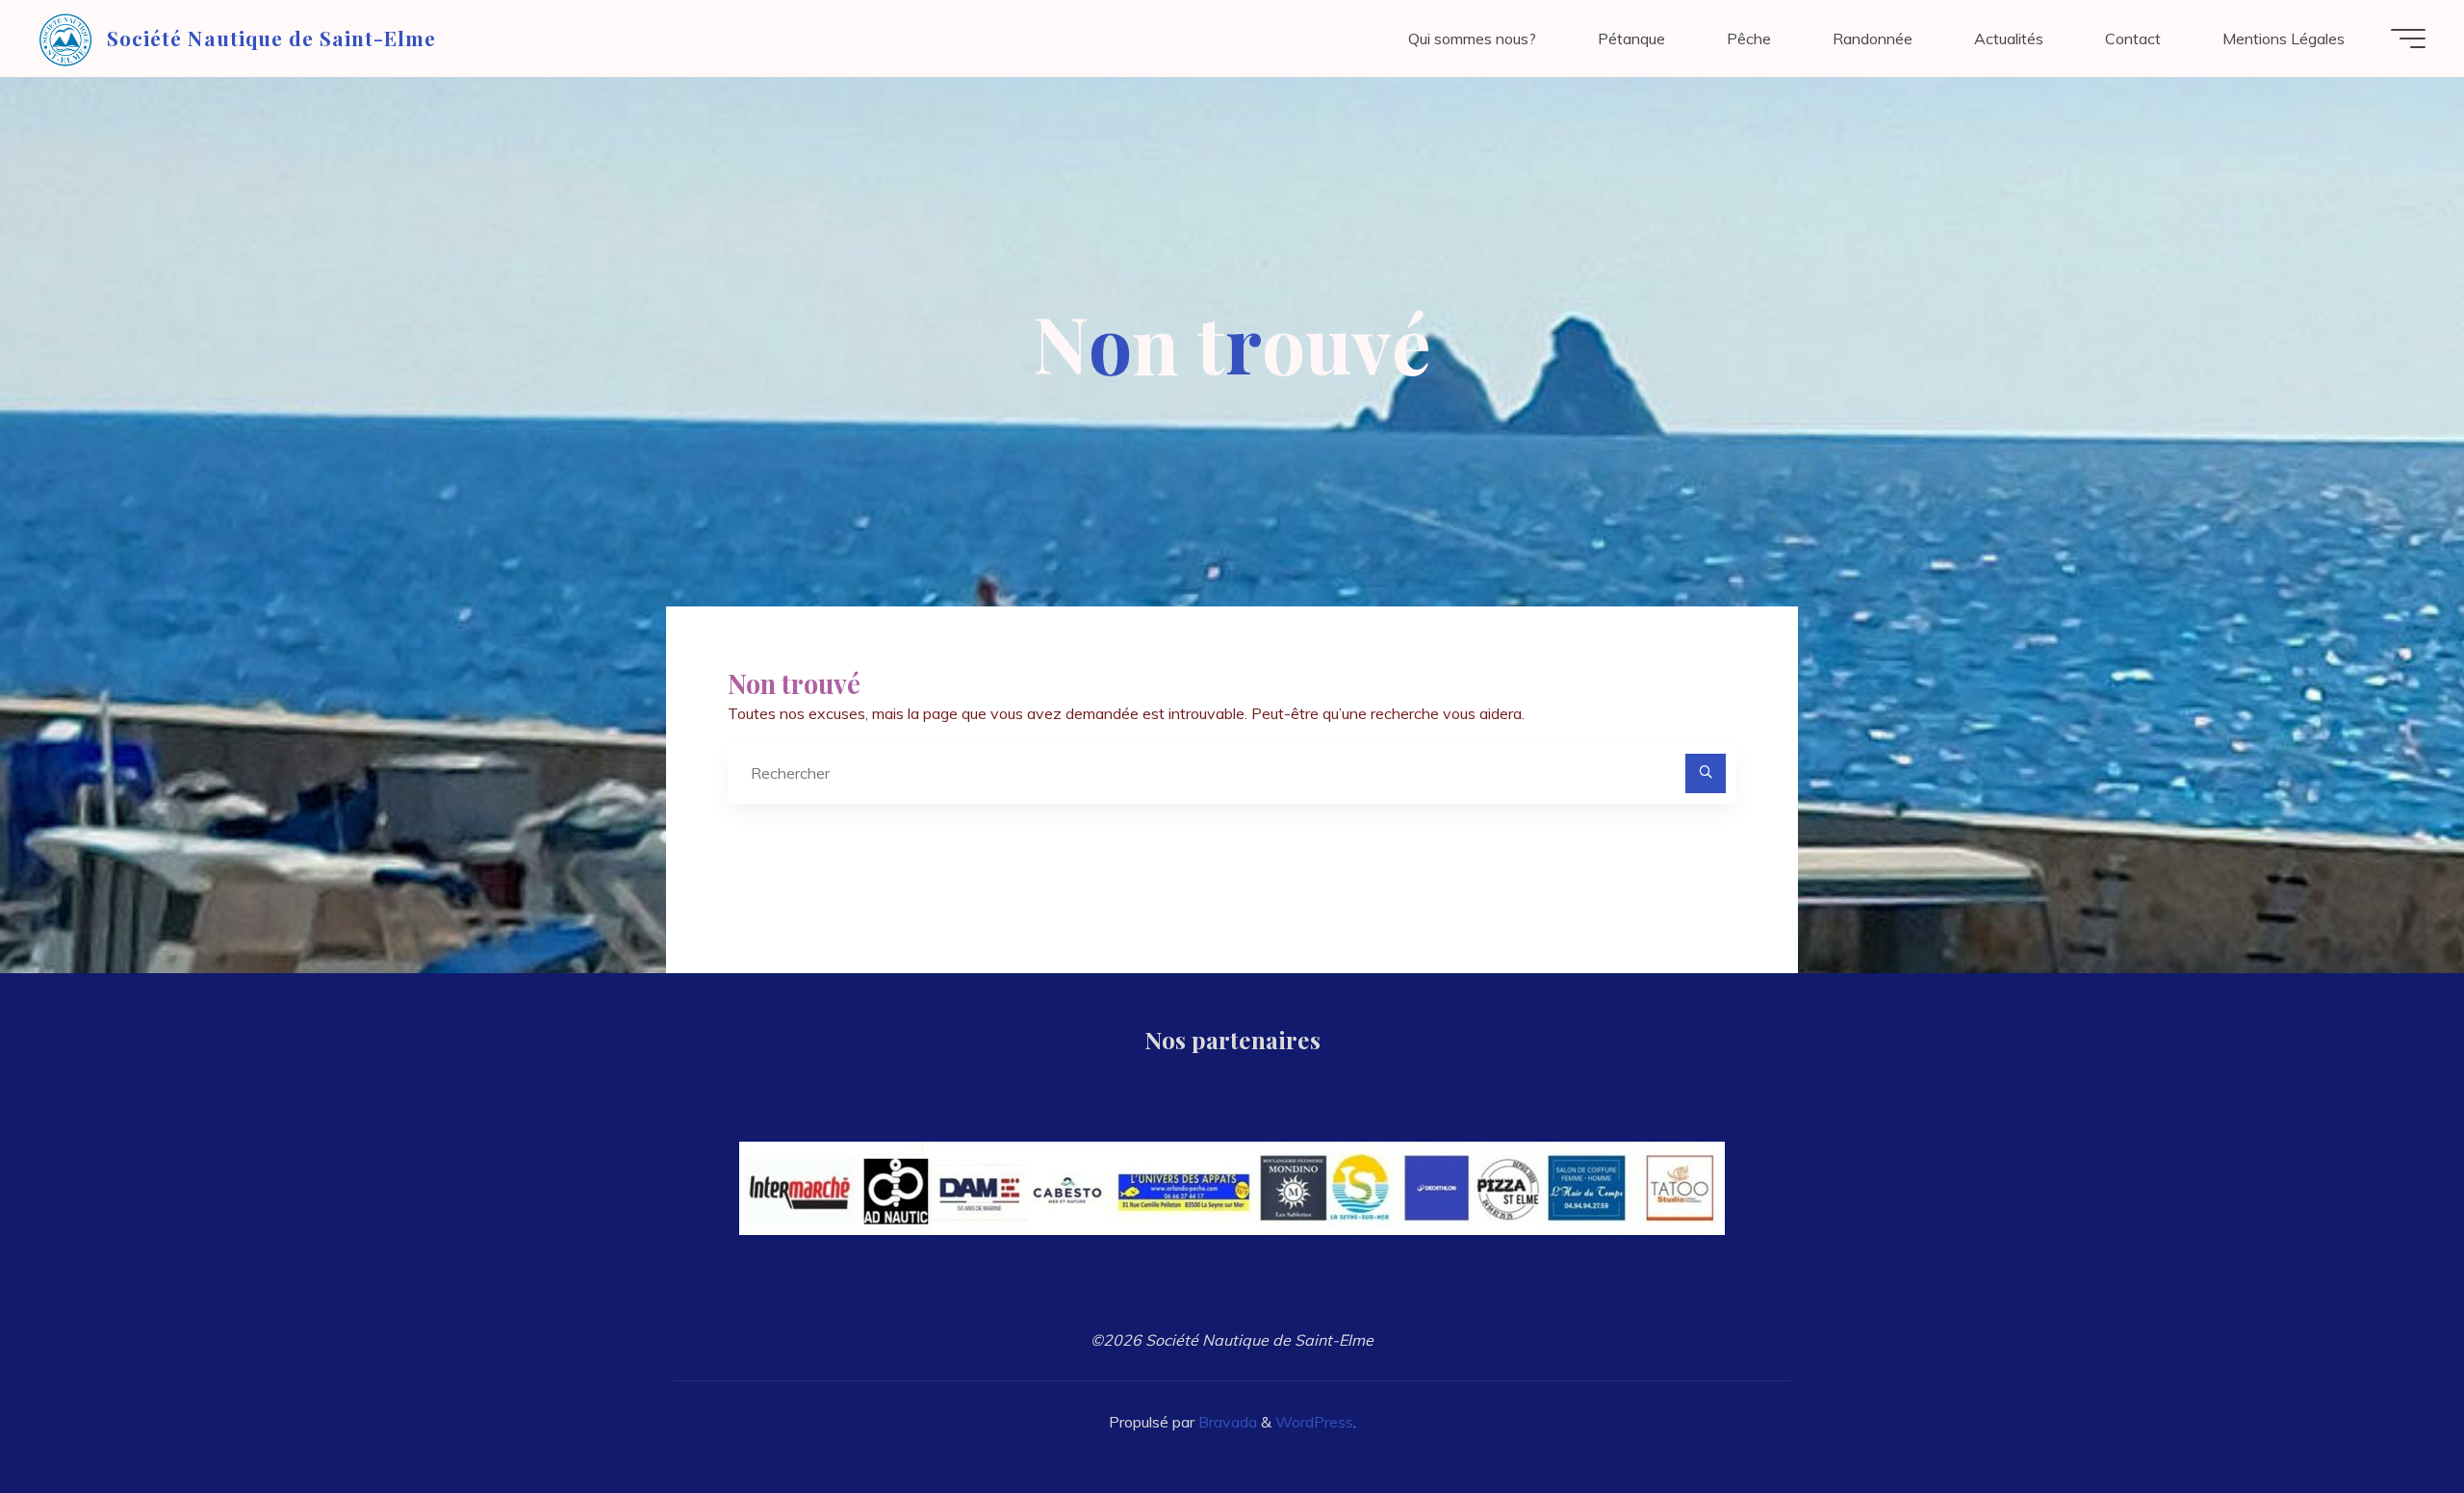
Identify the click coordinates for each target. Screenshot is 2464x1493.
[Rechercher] (1706, 774)
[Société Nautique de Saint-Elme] (66, 39)
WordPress (1314, 1422)
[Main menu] (2408, 39)
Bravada (1226, 1422)
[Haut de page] (2389, 1418)
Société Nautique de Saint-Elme (271, 38)
